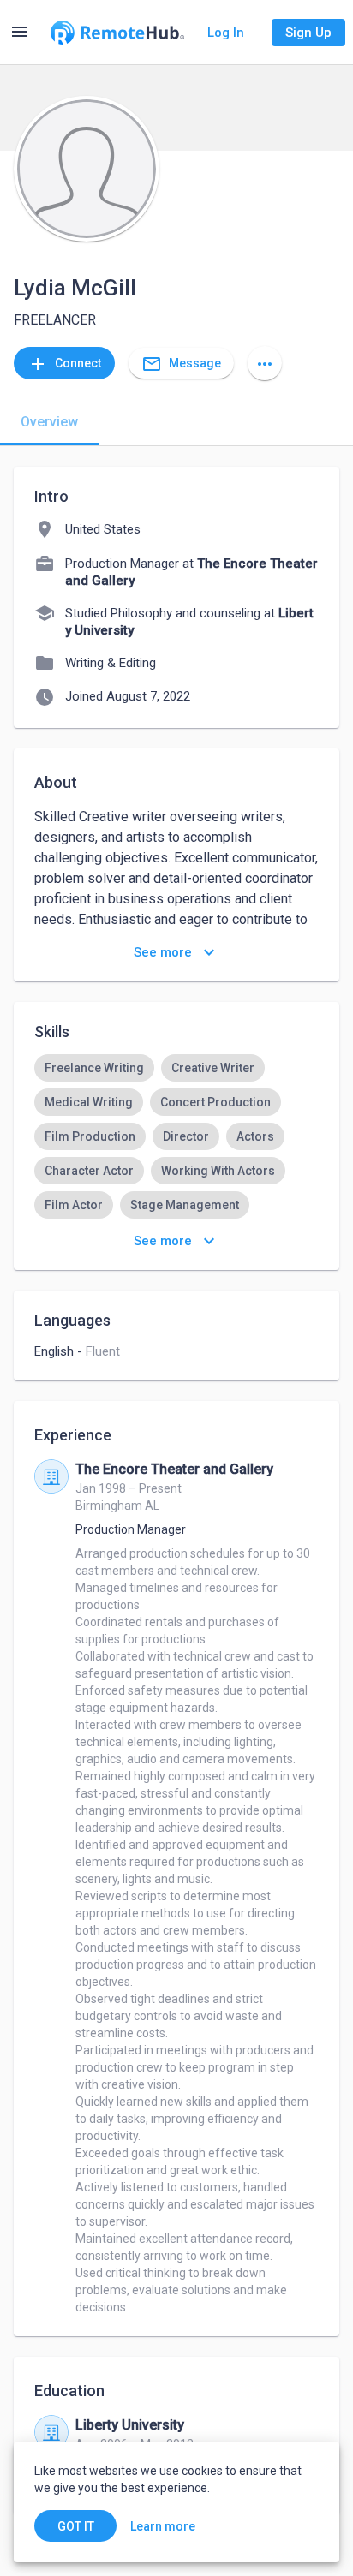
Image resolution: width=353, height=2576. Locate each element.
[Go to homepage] (117, 33)
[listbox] (176, 1136)
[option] (94, 1068)
